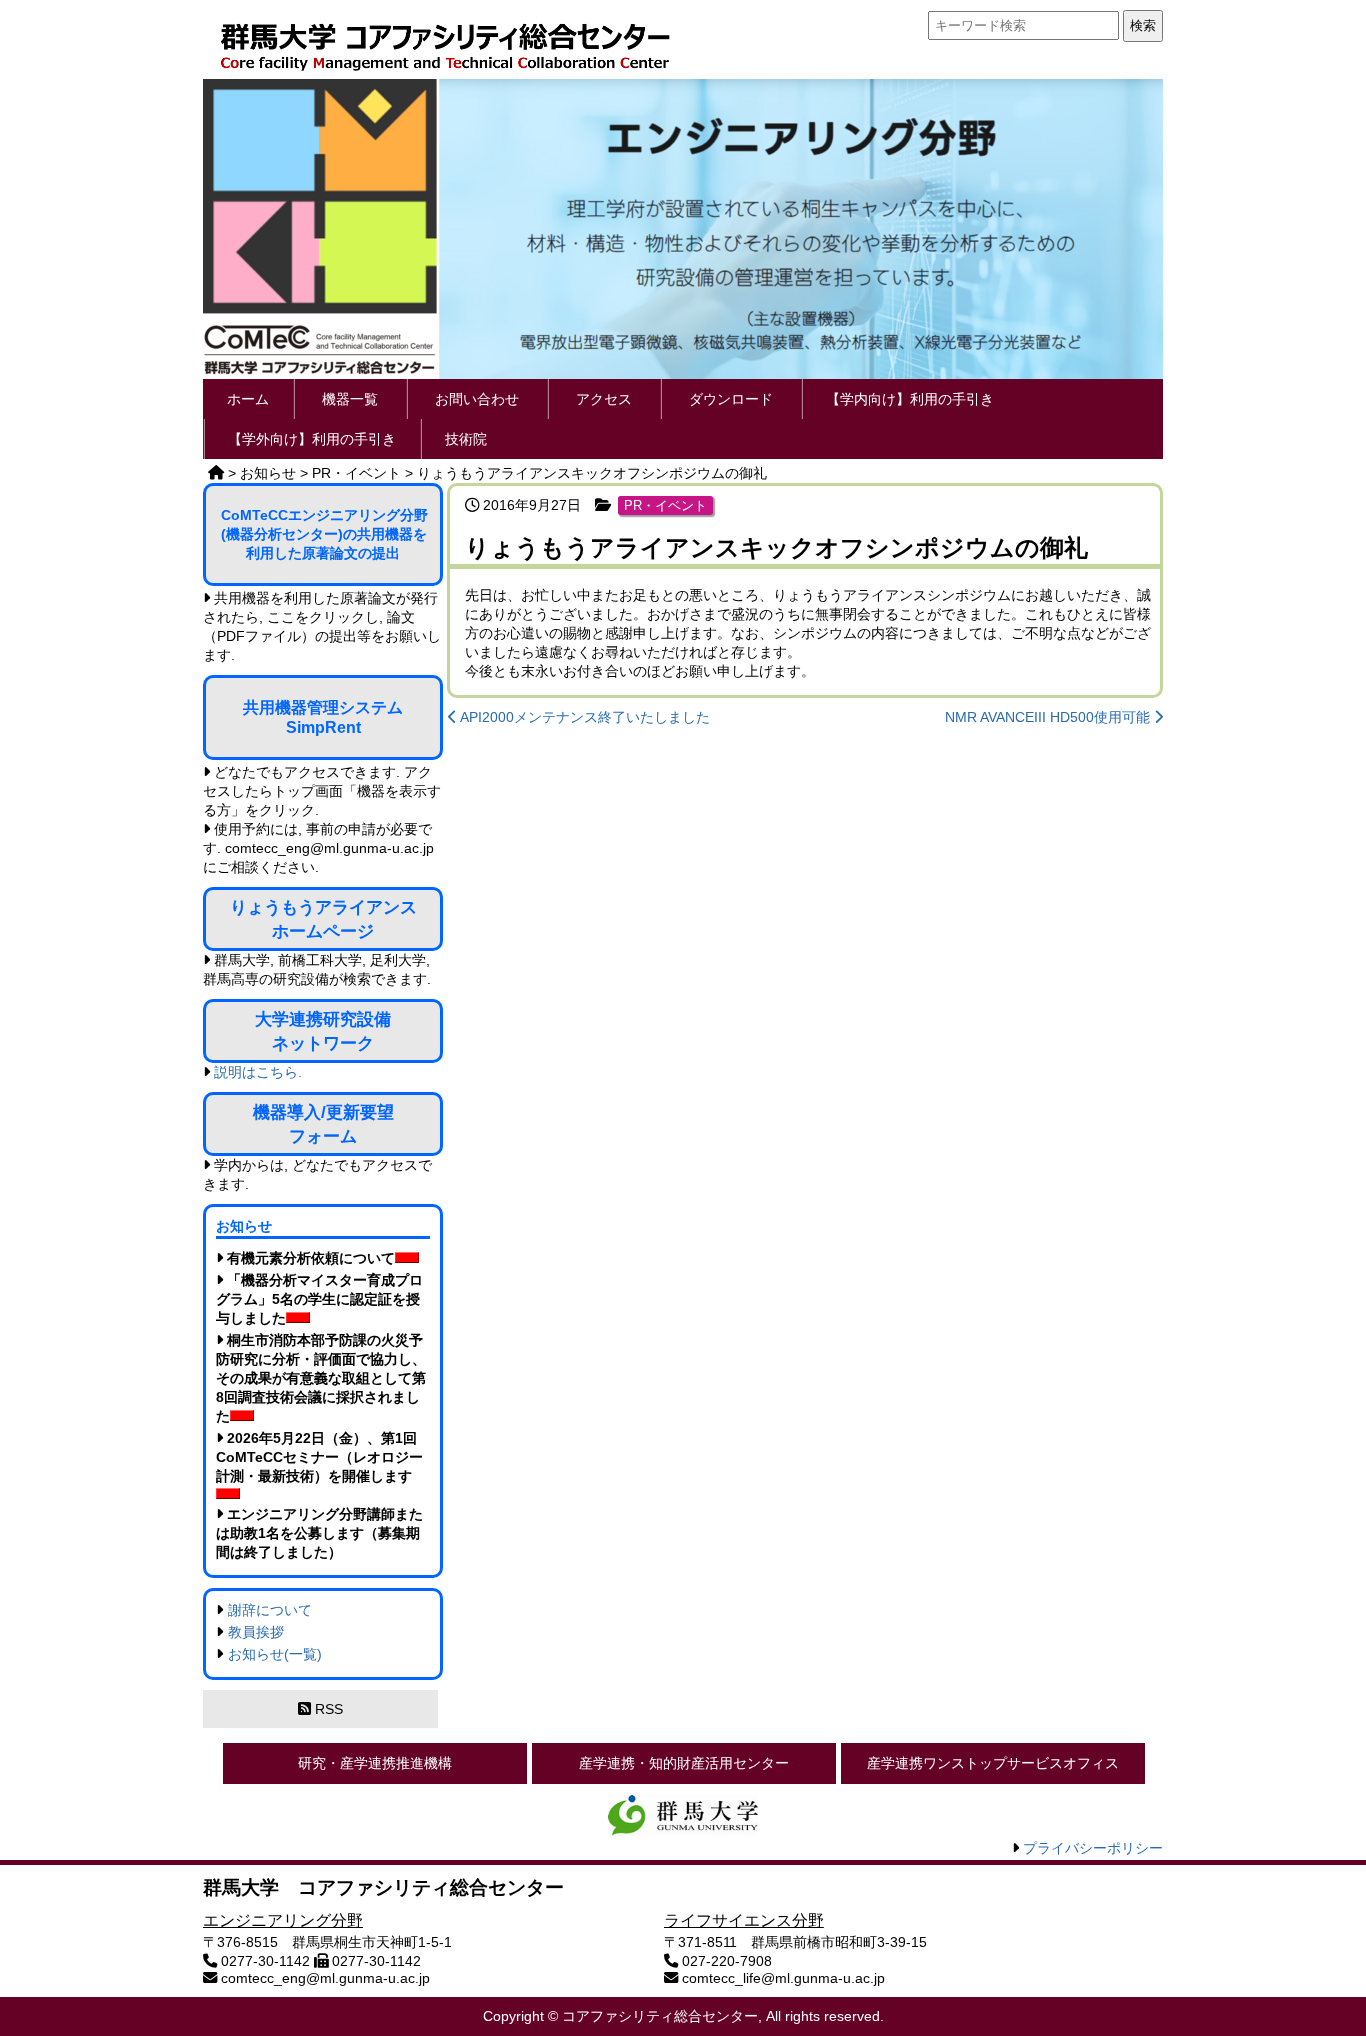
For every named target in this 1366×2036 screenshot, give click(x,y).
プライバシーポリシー (1093, 1848)
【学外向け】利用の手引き (312, 439)
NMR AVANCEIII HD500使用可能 (1049, 717)
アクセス (604, 399)
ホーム (248, 399)
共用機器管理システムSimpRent (323, 717)
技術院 (466, 439)
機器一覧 (350, 399)
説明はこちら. (258, 1072)
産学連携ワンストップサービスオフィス (993, 1763)
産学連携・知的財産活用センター (684, 1763)
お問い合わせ (477, 399)
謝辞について (270, 1610)
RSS (327, 1709)
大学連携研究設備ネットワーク (323, 1031)
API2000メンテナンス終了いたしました (583, 717)
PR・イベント (665, 505)
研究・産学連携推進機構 (375, 1763)
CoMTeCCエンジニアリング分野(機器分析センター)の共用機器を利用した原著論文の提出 (324, 534)
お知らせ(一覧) (275, 1654)
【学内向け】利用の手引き (910, 399)
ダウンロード (731, 399)
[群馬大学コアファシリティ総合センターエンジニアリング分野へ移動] (216, 473)
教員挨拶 (256, 1632)
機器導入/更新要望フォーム (323, 1124)
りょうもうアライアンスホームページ (323, 919)
